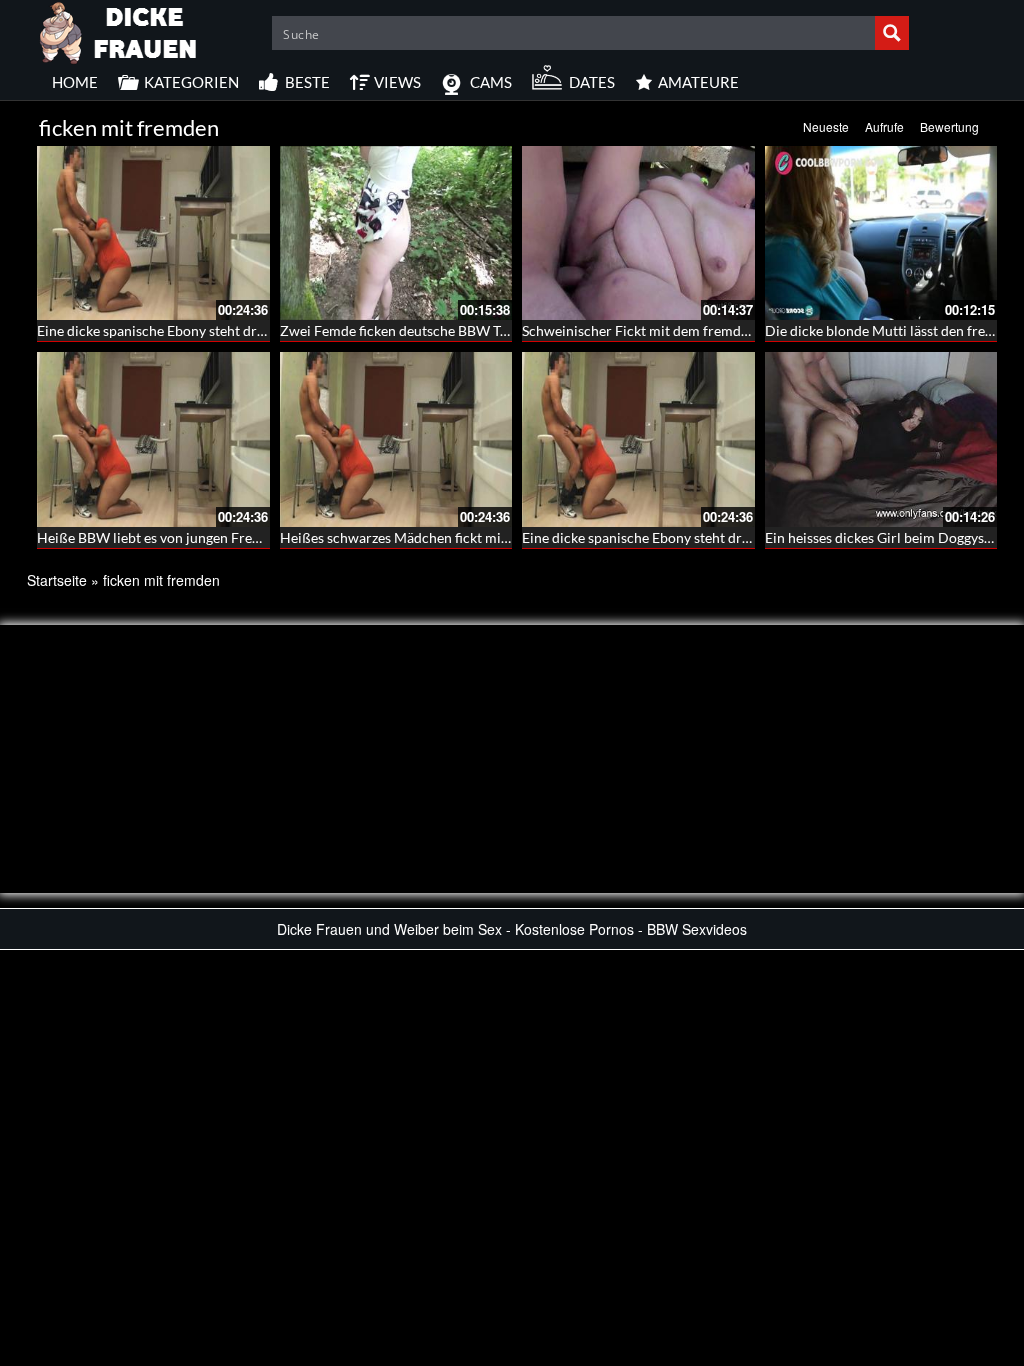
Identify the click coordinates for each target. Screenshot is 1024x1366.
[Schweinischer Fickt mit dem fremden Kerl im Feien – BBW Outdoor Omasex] (638, 233)
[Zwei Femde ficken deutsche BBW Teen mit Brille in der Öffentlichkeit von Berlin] (396, 233)
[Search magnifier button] (892, 33)
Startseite (57, 580)
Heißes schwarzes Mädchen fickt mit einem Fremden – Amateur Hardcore (509, 537)
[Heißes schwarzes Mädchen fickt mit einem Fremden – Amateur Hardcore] (396, 439)
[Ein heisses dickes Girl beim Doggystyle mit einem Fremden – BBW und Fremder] (881, 439)
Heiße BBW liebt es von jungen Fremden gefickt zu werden (217, 537)
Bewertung (949, 126)
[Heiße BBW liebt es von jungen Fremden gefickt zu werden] (153, 439)
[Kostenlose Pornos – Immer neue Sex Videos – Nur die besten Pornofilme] (119, 30)
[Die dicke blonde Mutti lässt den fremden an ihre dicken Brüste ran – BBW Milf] (881, 233)
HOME (75, 82)
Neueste (826, 126)
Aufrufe (884, 126)
